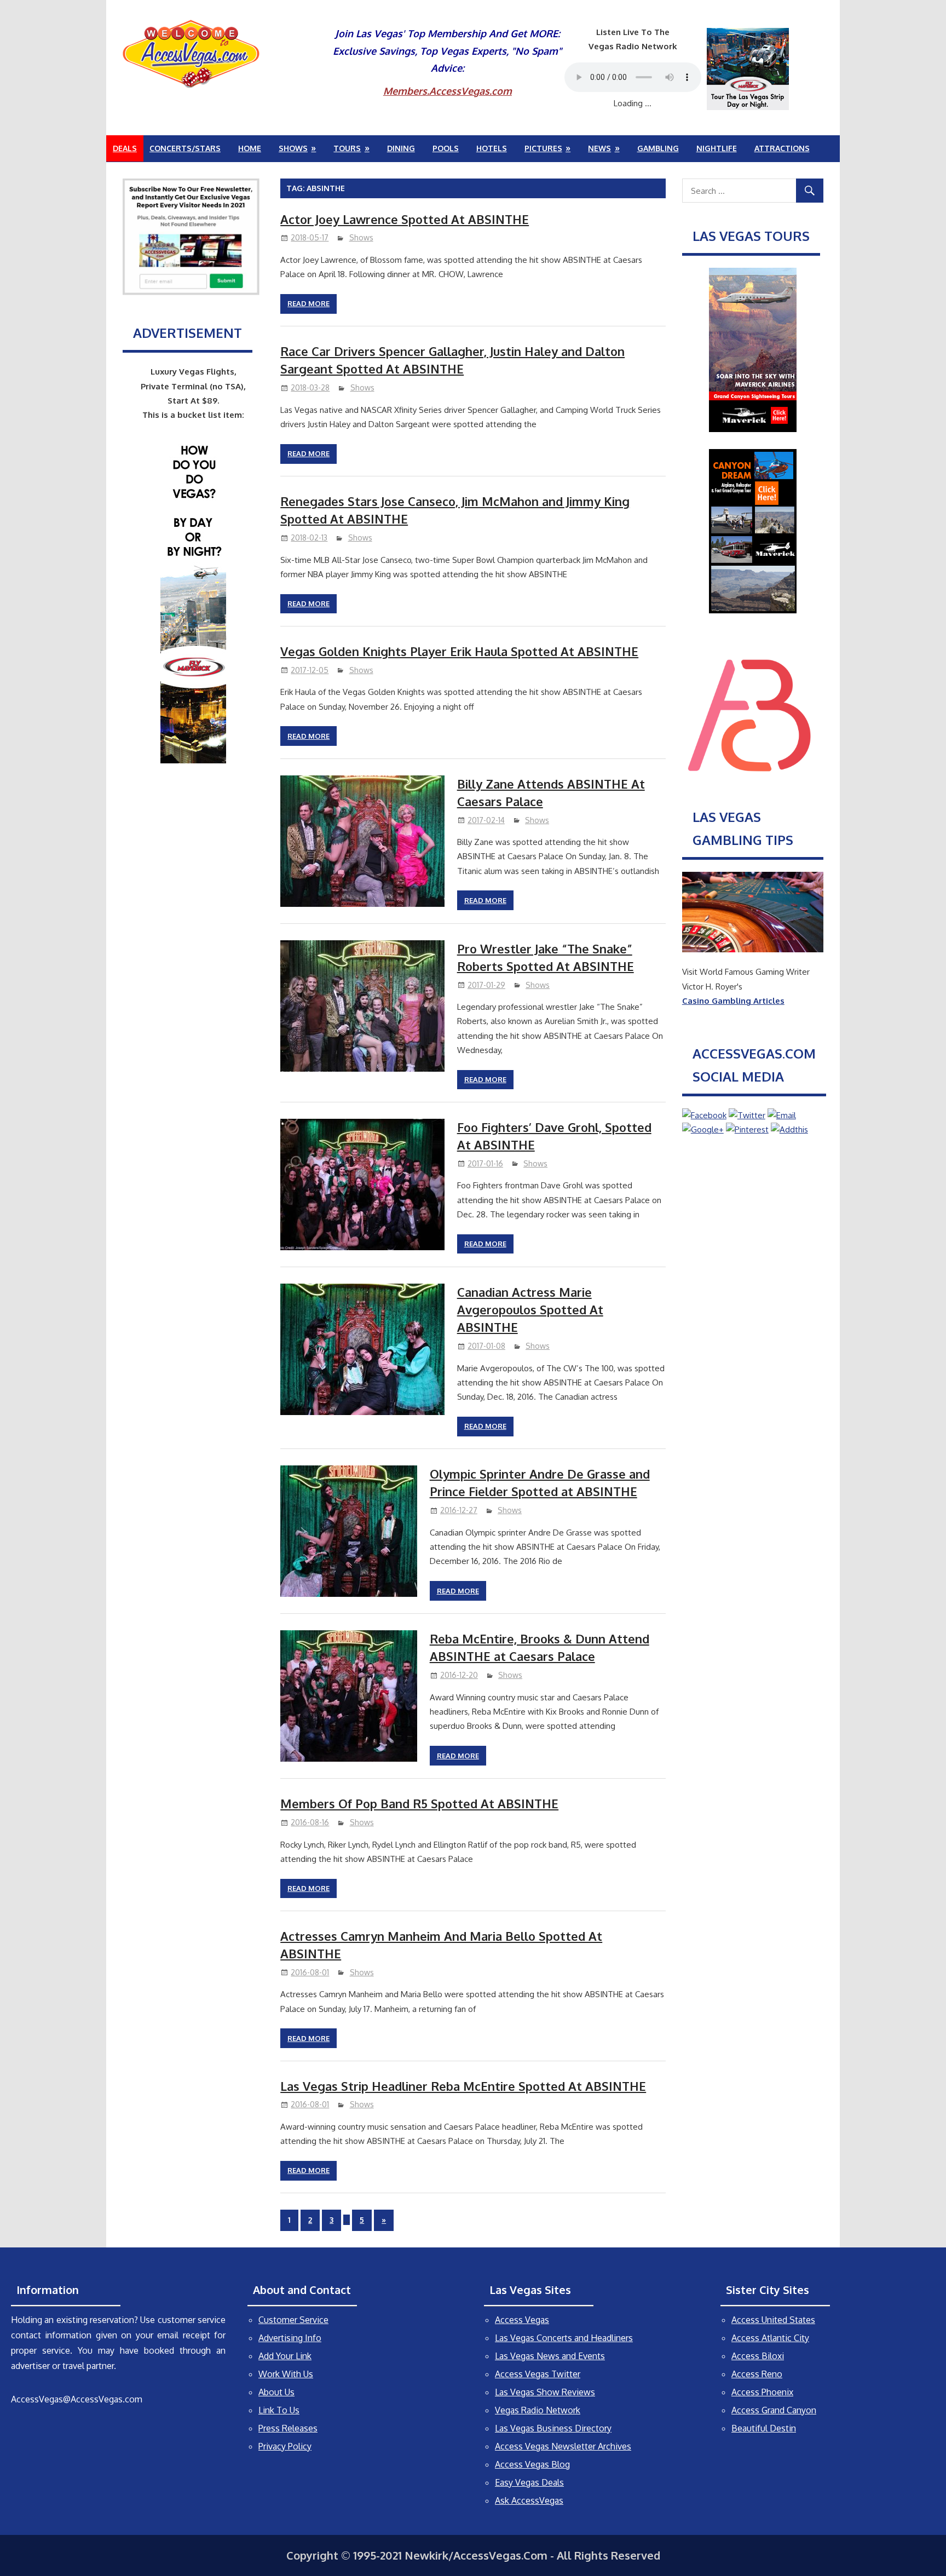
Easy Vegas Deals (529, 2482)
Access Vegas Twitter (538, 2374)
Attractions (782, 148)
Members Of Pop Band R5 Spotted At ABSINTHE (419, 1803)
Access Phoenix (762, 2392)
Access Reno (757, 2374)
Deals (125, 148)
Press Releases (288, 2428)
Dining (401, 148)
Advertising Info (290, 2338)
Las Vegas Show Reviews (545, 2392)
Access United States (773, 2320)
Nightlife (717, 148)
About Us (276, 2392)
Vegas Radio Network (538, 2410)
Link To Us (279, 2410)
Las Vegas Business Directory (553, 2428)
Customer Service (293, 2320)
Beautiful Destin (764, 2428)
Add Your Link (285, 2356)
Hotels (492, 148)
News (599, 148)
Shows (293, 148)
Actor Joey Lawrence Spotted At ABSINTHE (405, 219)
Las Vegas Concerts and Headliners (564, 2338)
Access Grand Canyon (774, 2410)
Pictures (543, 148)
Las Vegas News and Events (550, 2356)
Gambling (658, 148)
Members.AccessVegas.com (448, 91)
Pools (446, 148)
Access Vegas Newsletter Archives (563, 2446)
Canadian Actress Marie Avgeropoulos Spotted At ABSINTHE (530, 1310)
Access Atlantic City (770, 2338)
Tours (347, 148)
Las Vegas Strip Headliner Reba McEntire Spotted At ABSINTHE (463, 2086)
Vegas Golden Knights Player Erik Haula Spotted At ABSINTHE (459, 651)
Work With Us (286, 2374)
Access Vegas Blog (532, 2464)
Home (250, 148)
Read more (308, 303)
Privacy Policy (285, 2446)
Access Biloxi (758, 2356)
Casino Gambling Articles (733, 1001)
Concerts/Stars (185, 148)
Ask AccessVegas (529, 2500)
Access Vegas (522, 2320)
